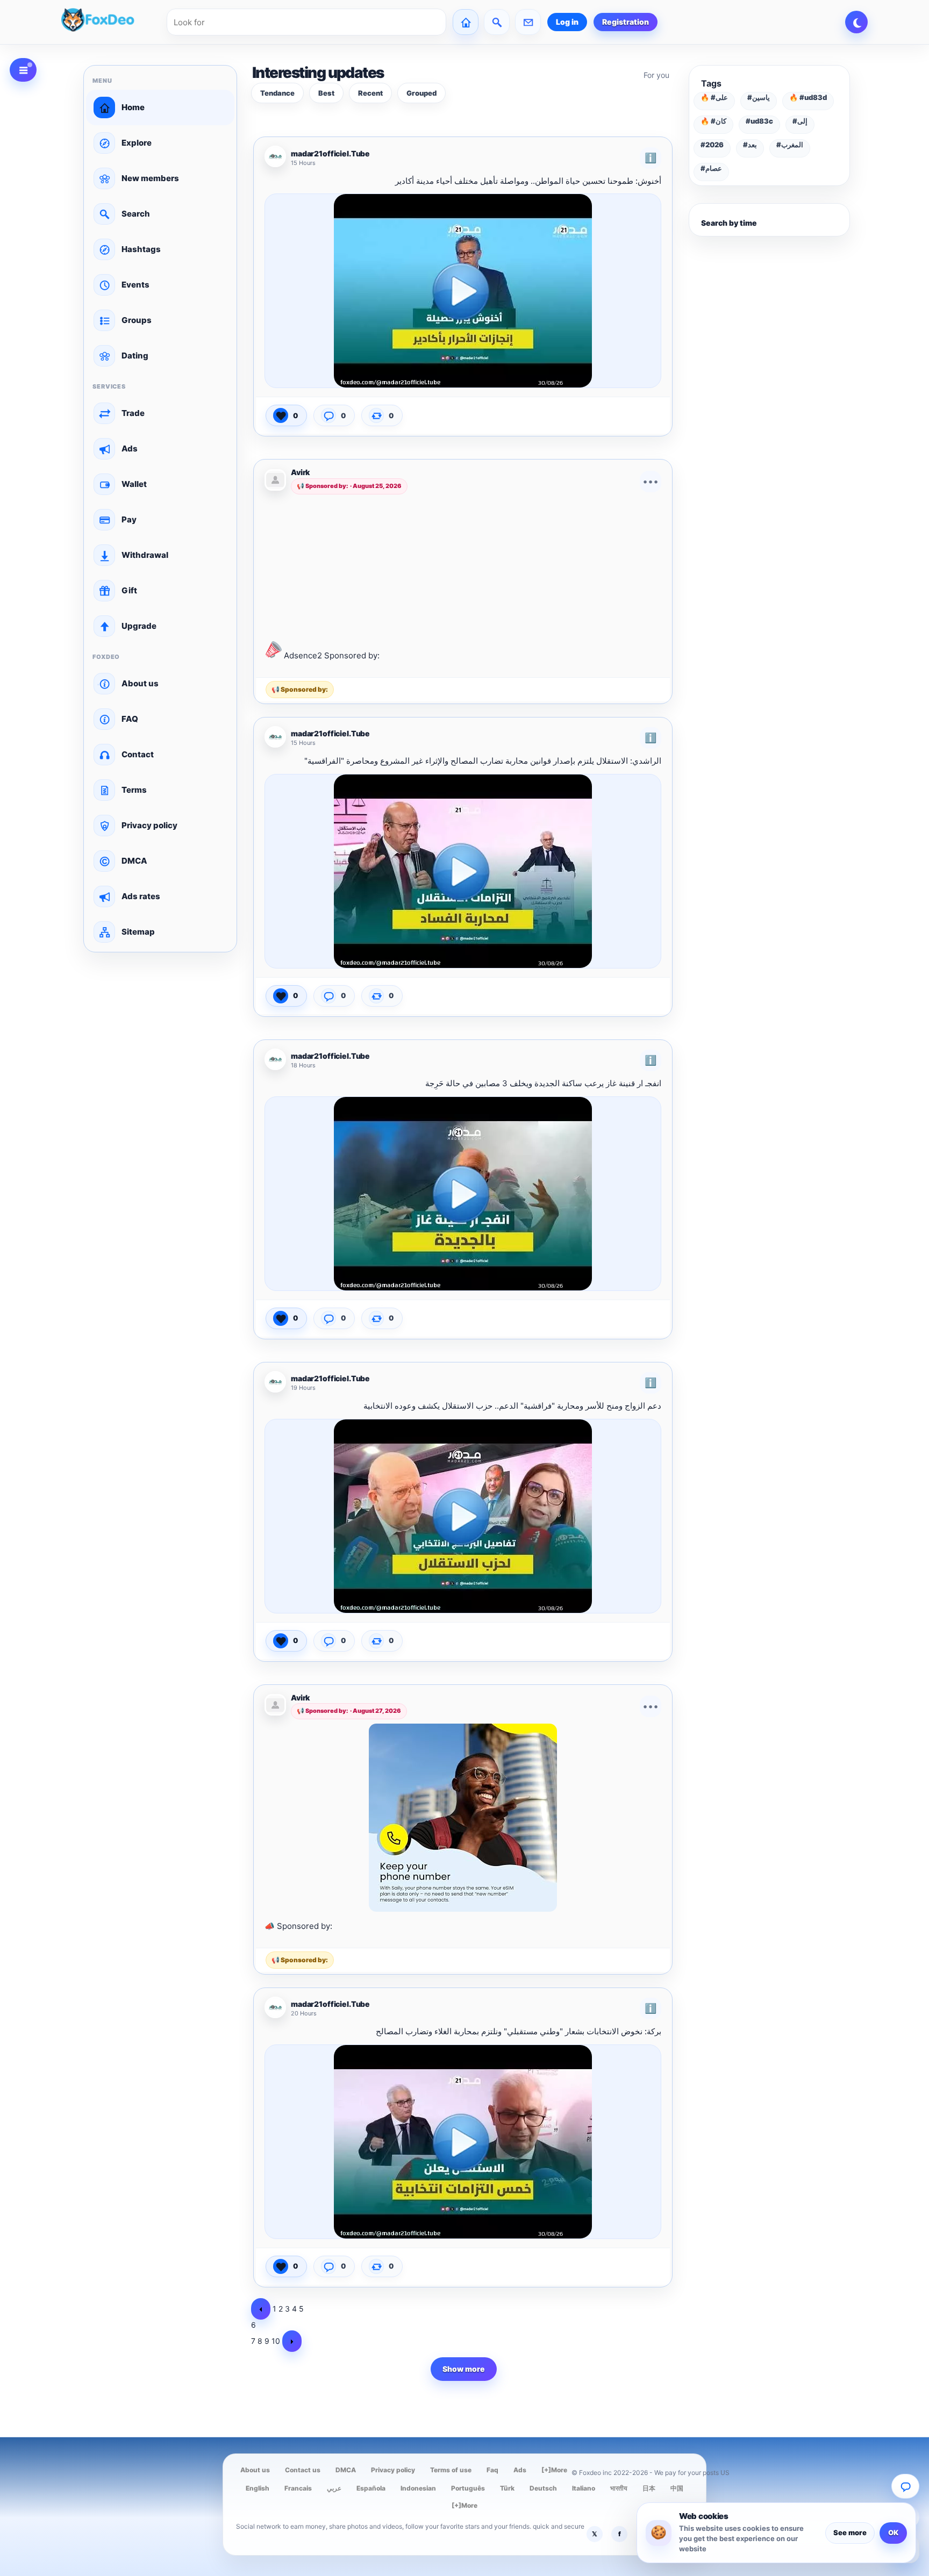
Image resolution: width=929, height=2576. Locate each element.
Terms (134, 790)
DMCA (134, 861)
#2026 (712, 145)
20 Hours (304, 2014)
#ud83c (759, 121)
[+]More (554, 2470)
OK (893, 2532)
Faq (492, 2470)
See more (850, 2532)
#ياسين (759, 97)
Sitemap (138, 932)
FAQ (130, 719)
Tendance (277, 93)
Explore (137, 143)
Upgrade (139, 626)
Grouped (421, 93)
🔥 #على (714, 97)
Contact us (303, 2470)
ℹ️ (651, 158)
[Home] (466, 22)
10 (276, 2341)
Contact (138, 754)
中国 (677, 2488)
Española (371, 2488)
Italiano (584, 2488)
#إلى (800, 121)
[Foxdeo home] (111, 22)
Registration (626, 22)
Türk (507, 2488)
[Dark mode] (856, 22)
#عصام (711, 168)
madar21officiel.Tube (330, 154)
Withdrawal (145, 555)
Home (133, 107)
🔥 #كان (713, 121)
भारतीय (619, 2488)
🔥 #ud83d (808, 97)
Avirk (300, 472)
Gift (129, 590)
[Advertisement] (463, 566)
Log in (567, 22)
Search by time (729, 223)
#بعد (750, 145)
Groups (137, 320)
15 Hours (303, 163)
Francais (298, 2488)
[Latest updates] (497, 22)
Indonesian (418, 2488)
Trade (133, 413)
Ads (130, 449)
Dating (135, 356)
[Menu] (23, 70)
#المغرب (790, 145)
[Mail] (528, 22)
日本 (649, 2488)
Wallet (134, 484)
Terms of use (451, 2470)
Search (136, 214)
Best (326, 93)
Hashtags (141, 249)
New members (150, 178)
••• (651, 481)
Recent (370, 93)
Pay (129, 519)
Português (468, 2488)
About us (140, 683)
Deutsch (543, 2488)
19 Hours (303, 1388)
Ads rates (141, 896)
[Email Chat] (905, 2486)
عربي (334, 2488)
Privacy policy (149, 825)
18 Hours (303, 1065)
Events (135, 285)
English (258, 2488)
